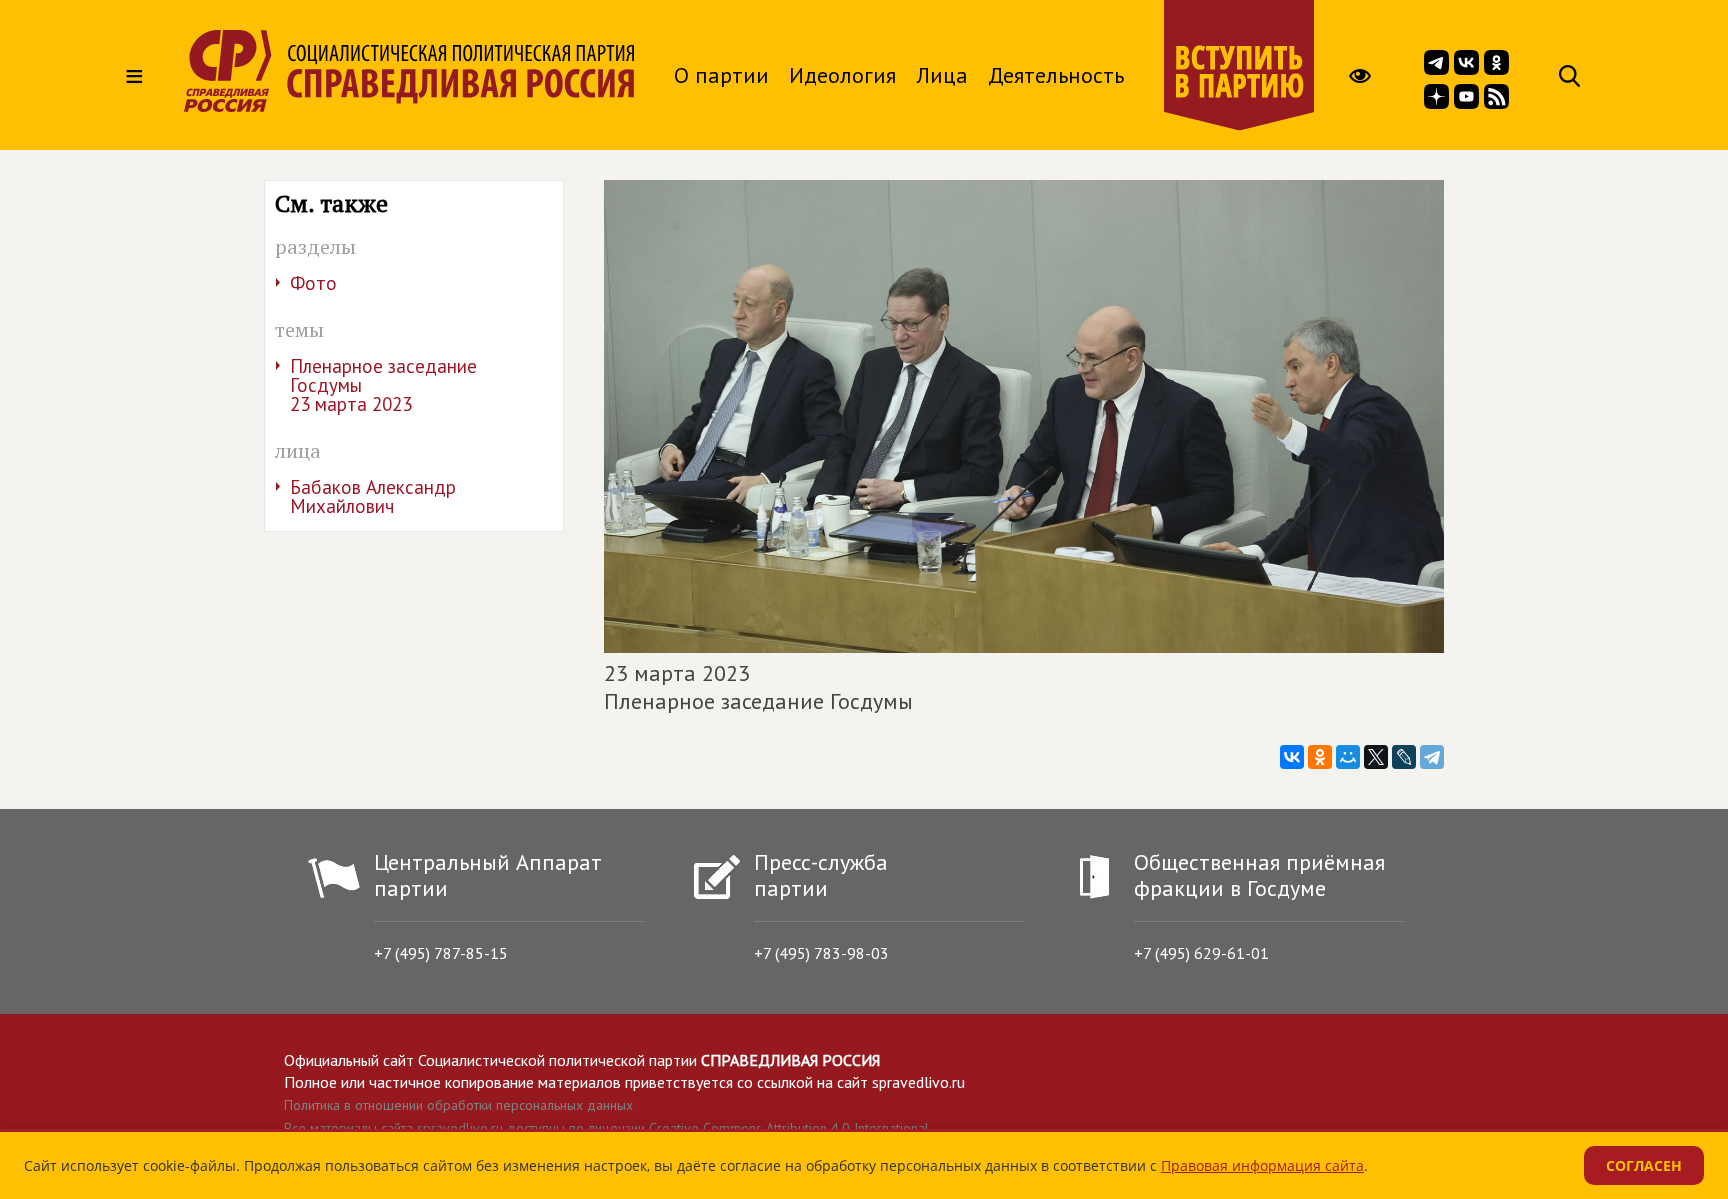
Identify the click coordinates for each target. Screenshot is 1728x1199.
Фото (313, 283)
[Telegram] (1432, 757)
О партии (721, 75)
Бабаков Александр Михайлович (373, 496)
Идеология (842, 75)
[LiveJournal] (1404, 757)
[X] (1376, 757)
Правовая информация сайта (1262, 1165)
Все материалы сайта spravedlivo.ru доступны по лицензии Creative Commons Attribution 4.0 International (606, 1128)
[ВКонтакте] (1292, 757)
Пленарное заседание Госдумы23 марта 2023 (383, 385)
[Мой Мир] (1348, 757)
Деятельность (1056, 75)
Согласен (1644, 1165)
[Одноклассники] (1320, 757)
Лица (942, 75)
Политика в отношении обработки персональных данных (458, 1105)
